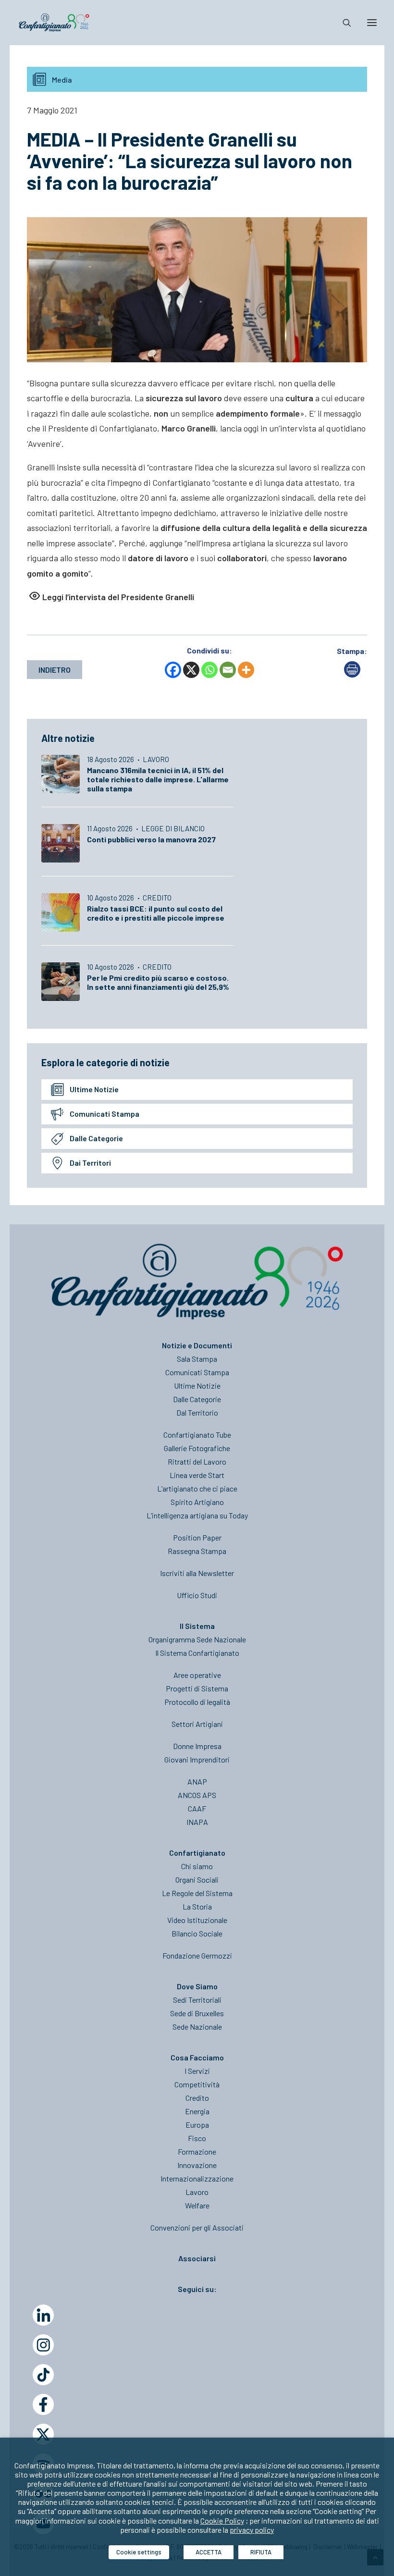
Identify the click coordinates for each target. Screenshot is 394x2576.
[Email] (228, 670)
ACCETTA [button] (209, 2552)
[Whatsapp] (209, 670)
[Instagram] (43, 2345)
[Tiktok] (43, 2375)
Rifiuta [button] (261, 2552)
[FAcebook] (43, 2404)
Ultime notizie (94, 1089)
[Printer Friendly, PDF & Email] (352, 674)
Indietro (55, 670)
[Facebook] (173, 670)
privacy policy (252, 2530)
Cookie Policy (222, 2521)
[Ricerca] (343, 23)
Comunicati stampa (105, 1114)
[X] (191, 670)
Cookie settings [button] (139, 2552)
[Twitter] (43, 2434)
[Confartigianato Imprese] (54, 23)
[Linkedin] (43, 2315)
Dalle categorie (96, 1138)
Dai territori (90, 1163)
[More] (246, 670)
